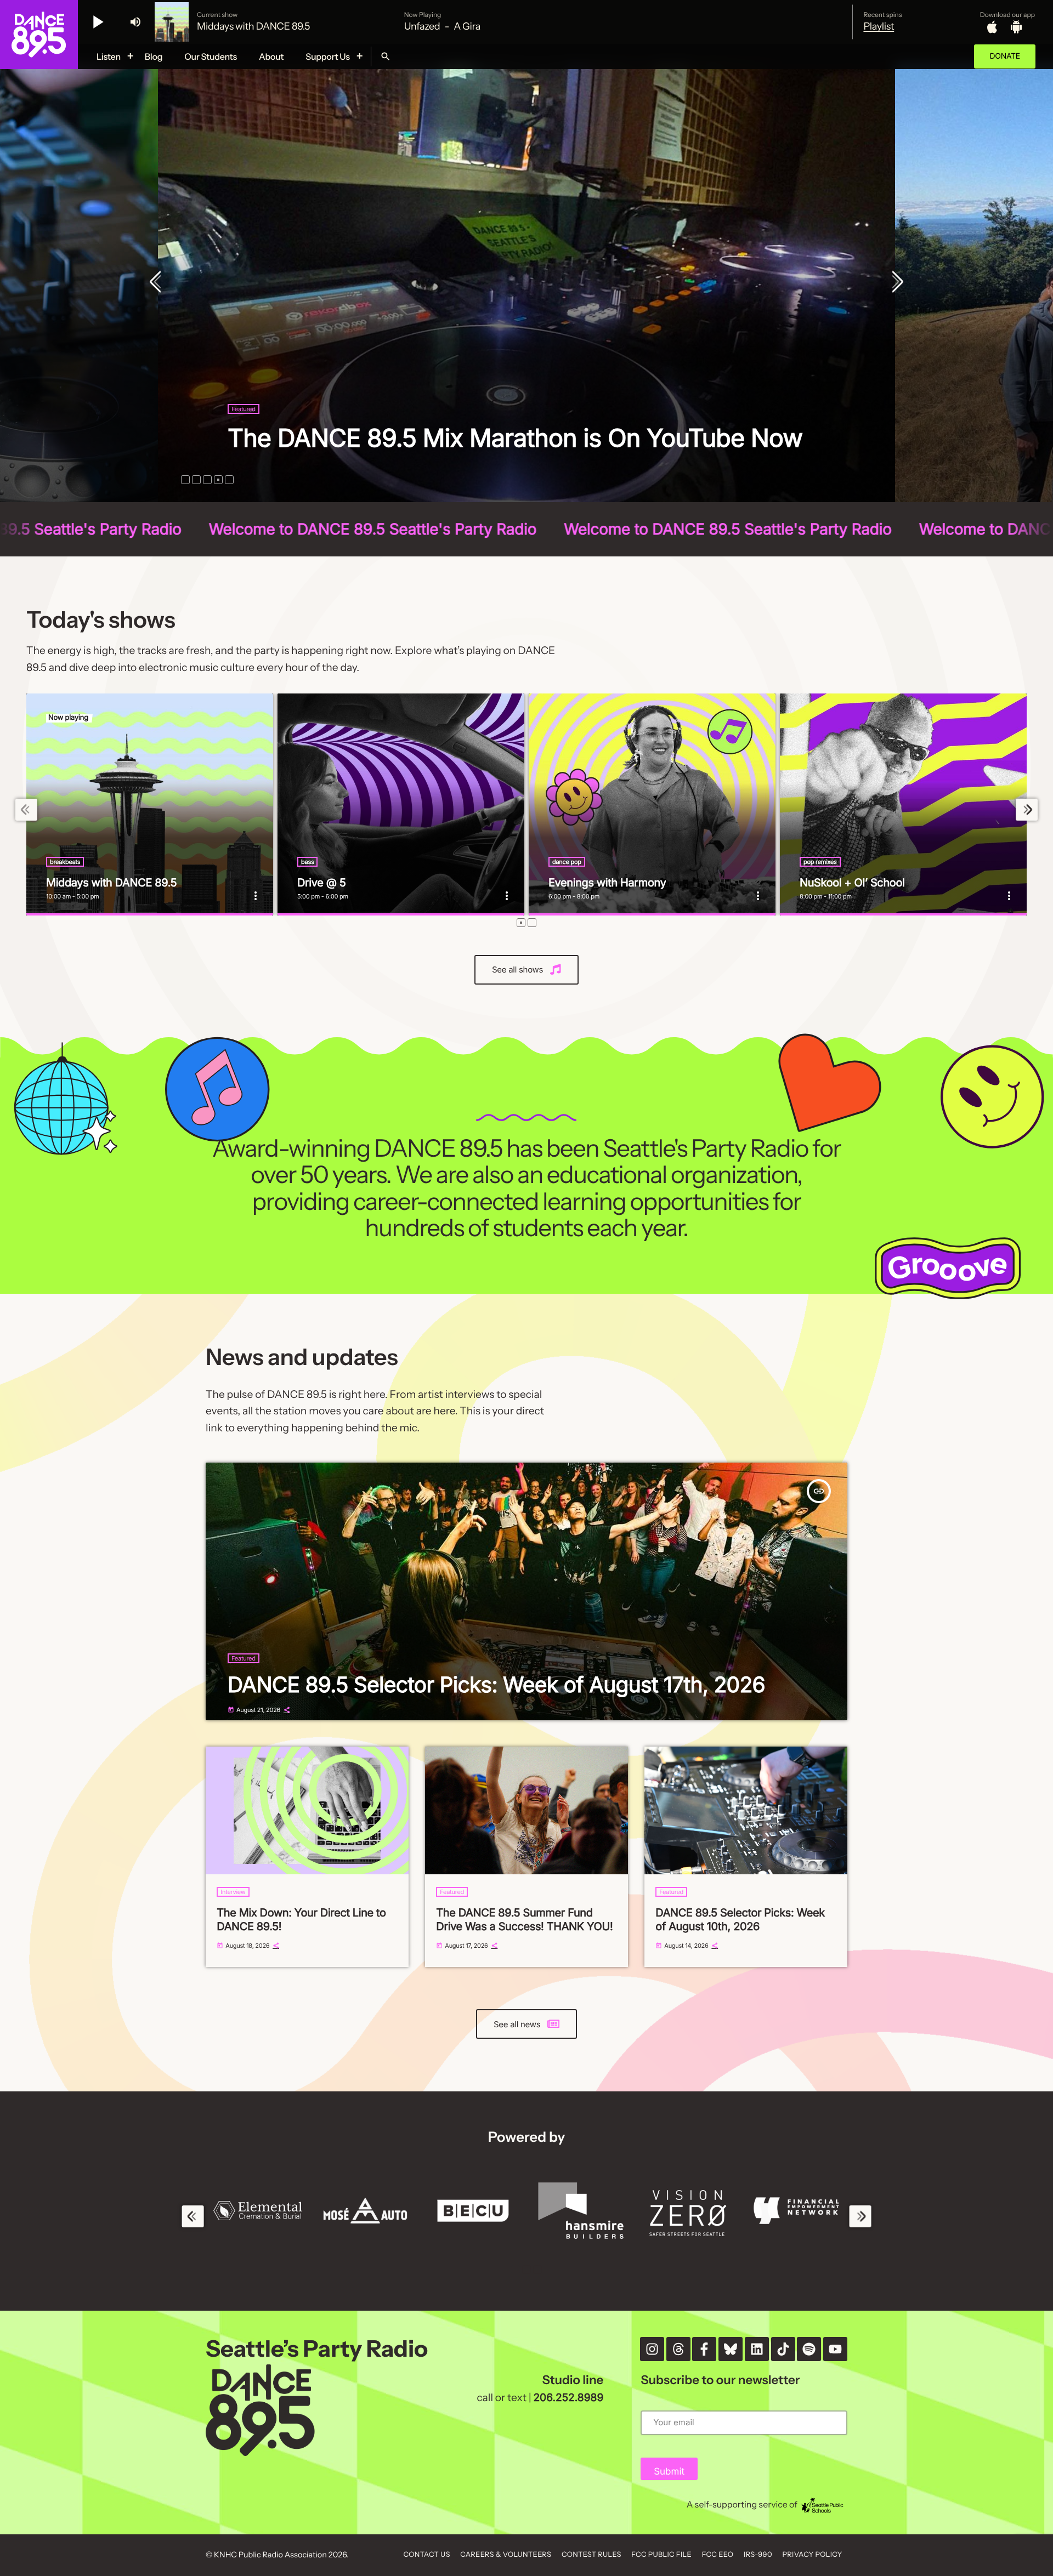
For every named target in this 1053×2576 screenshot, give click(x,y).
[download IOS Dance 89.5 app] (992, 27)
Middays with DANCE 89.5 (111, 883)
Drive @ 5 (321, 883)
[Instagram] (652, 2349)
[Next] (895, 283)
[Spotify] (809, 2349)
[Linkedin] (757, 2349)
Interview (233, 1892)
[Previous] (158, 283)
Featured (244, 379)
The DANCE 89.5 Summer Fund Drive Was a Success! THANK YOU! (524, 1920)
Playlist (879, 26)
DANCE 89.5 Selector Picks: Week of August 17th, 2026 (505, 423)
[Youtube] (835, 2349)
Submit (669, 2472)
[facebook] (704, 2349)
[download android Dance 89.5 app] (1016, 27)
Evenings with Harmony (607, 883)
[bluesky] (731, 2349)
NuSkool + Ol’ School (852, 883)
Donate (1005, 56)
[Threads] (678, 2349)
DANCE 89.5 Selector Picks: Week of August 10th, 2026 (740, 1920)
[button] (185, 480)
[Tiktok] (783, 2349)
